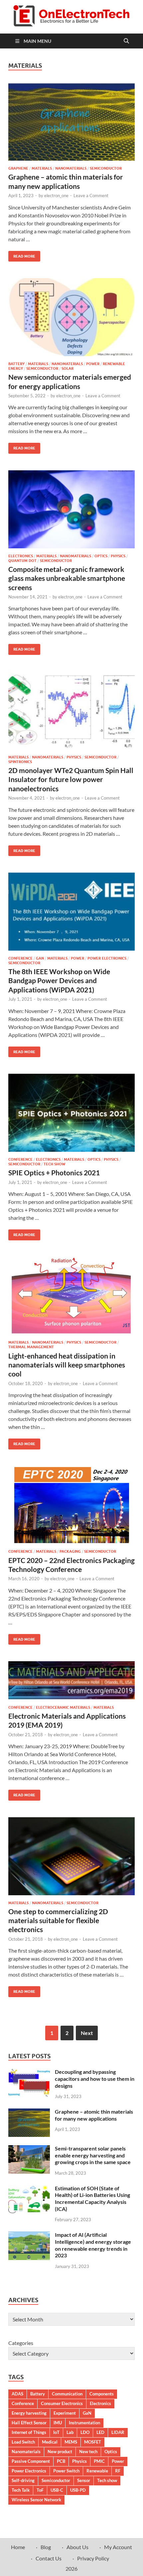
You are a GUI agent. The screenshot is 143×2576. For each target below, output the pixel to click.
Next (87, 2033)
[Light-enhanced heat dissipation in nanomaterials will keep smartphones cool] (71, 1296)
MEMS (71, 2442)
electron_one (56, 195)
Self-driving (23, 2480)
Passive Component (31, 2461)
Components (102, 2394)
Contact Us (49, 2558)
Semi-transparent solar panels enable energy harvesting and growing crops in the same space (93, 2155)
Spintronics (20, 762)
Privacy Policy (93, 2558)
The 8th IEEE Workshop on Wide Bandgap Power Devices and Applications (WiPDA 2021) (59, 980)
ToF (40, 2490)
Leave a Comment (91, 195)
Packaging (70, 1551)
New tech (88, 2452)
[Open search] (126, 41)
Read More (22, 255)
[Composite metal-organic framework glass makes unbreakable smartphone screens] (71, 509)
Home (18, 2547)
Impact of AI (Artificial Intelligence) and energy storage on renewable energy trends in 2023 (93, 2245)
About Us (77, 2547)
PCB (61, 2461)
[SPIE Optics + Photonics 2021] (71, 1113)
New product (60, 2452)
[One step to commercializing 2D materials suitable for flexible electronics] (71, 1856)
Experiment (65, 2413)
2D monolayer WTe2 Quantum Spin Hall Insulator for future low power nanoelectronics (71, 779)
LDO (85, 2432)
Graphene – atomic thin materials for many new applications (94, 2115)
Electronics (21, 556)
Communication (67, 2394)
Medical (50, 2442)
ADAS (17, 2394)
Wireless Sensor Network (36, 2500)
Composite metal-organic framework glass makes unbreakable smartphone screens (67, 578)
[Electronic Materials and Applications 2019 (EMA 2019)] (71, 1680)
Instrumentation (84, 2423)
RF (118, 2471)
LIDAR (118, 2432)
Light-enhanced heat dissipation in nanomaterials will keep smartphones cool (67, 1365)
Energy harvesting (29, 2413)
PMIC (99, 2461)
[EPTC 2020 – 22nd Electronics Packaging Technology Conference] (71, 1505)
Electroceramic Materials (63, 1707)
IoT (56, 2432)
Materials (42, 168)
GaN (40, 958)
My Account (118, 2547)
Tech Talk (21, 2490)
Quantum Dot (22, 561)
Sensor (84, 2480)
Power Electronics (107, 958)
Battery (16, 364)
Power (93, 364)
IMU (58, 2423)
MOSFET (93, 2442)
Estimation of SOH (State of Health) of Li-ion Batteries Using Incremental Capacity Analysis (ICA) (92, 2198)
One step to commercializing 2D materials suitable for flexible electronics (58, 1920)
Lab (70, 2432)
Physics (118, 556)
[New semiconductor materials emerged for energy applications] (71, 317)
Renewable (97, 2471)
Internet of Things (29, 2432)
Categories (21, 2343)
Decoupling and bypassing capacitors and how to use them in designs (95, 2079)
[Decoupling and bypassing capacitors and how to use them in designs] (29, 2072)
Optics (101, 556)
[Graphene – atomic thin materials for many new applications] (71, 122)
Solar (68, 368)
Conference (20, 958)
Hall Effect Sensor (29, 2423)
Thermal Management (31, 1347)
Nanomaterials (71, 168)
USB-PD (78, 2490)
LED (100, 2432)
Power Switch (66, 2471)
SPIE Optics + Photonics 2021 (54, 1172)
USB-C (57, 2490)
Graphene (18, 168)
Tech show (107, 2480)
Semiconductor (106, 168)
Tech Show (54, 1164)
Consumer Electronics (62, 2403)
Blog (46, 2547)
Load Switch (23, 2442)
